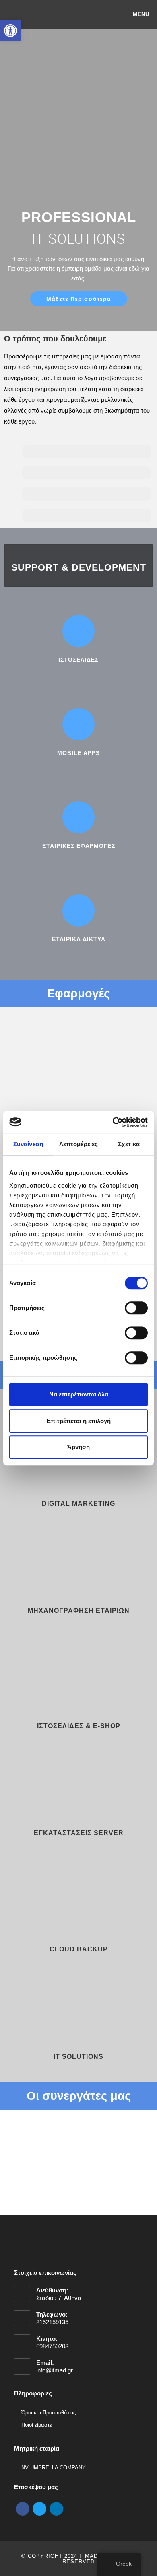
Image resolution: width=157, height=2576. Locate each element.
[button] (12, 2172)
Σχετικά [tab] (129, 1144)
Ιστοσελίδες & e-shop (79, 1726)
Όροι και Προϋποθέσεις (49, 2413)
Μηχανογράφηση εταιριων (79, 1611)
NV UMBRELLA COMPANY (54, 2468)
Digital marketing (78, 1504)
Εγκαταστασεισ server (79, 1833)
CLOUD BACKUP (79, 1949)
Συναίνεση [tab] (28, 1144)
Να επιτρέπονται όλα (79, 1394)
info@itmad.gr (55, 2370)
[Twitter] (39, 2508)
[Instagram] (56, 2508)
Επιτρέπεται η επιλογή (79, 1421)
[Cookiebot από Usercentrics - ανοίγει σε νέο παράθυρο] (113, 1122)
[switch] (136, 1308)
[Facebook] (23, 2508)
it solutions (78, 2057)
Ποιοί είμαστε (37, 2425)
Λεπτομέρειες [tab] (78, 1144)
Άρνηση (78, 1447)
